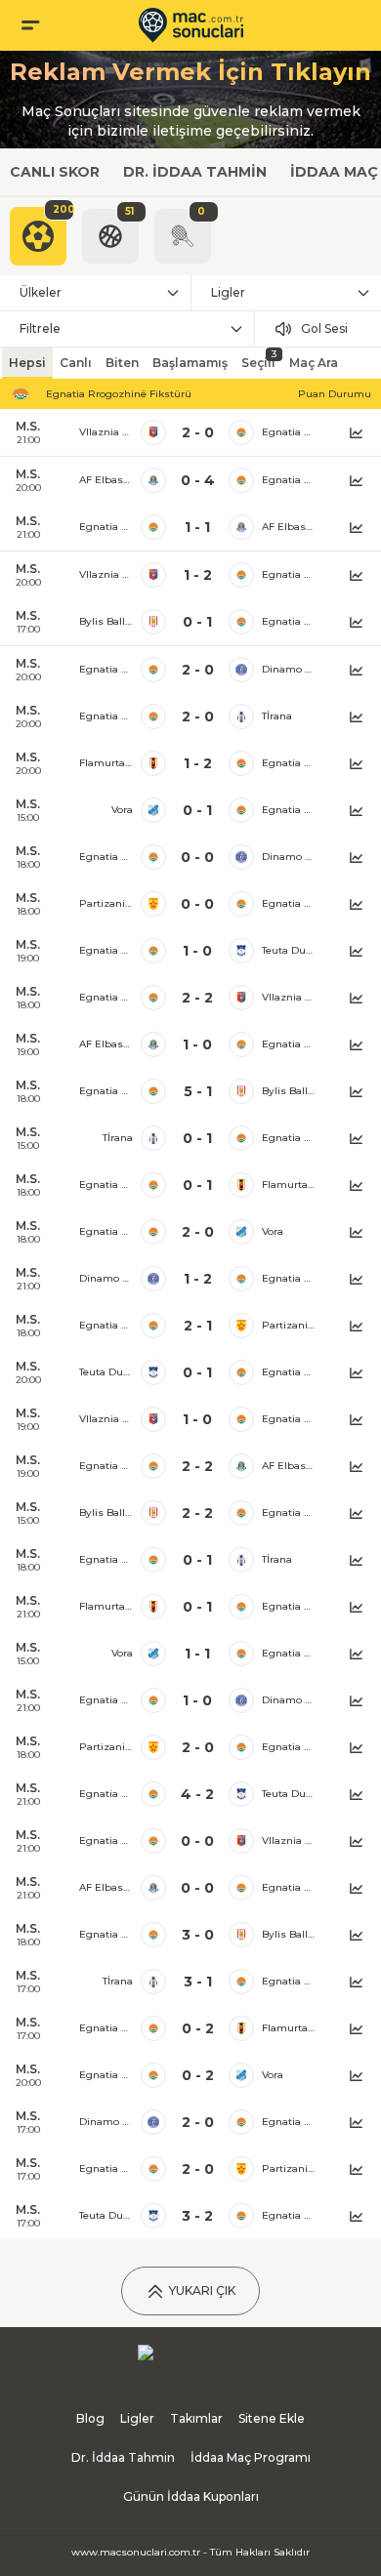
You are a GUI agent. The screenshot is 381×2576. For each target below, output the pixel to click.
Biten (122, 363)
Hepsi (27, 363)
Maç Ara (314, 363)
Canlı (76, 363)
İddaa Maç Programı (251, 2457)
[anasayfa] (191, 25)
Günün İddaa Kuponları (191, 2496)
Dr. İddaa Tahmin (195, 172)
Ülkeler (41, 292)
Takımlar (196, 2418)
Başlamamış (190, 363)
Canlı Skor (55, 172)
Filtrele (40, 328)
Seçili (259, 359)
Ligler (228, 292)
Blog (90, 2418)
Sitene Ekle (272, 2418)
